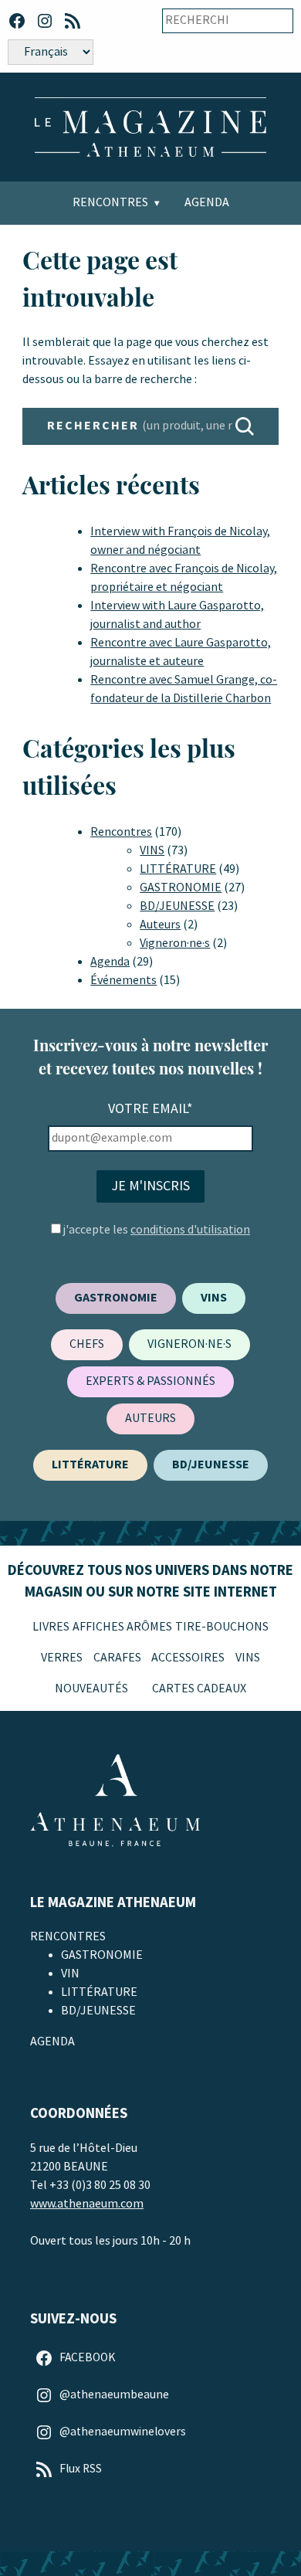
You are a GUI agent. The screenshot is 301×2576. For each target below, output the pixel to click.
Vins (248, 1658)
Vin (70, 1974)
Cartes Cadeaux (199, 1689)
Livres (51, 1627)
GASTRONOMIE (181, 888)
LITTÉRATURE (178, 869)
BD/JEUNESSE (177, 906)
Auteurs (160, 925)
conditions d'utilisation (190, 1230)
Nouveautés (91, 1689)
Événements (123, 981)
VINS (152, 851)
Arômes (149, 1627)
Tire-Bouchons (222, 1627)
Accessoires (188, 1658)
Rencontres (110, 203)
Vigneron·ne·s (175, 944)
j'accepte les (157, 1230)
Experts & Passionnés (150, 1381)
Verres (62, 1658)
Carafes (117, 1658)
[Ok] (271, 21)
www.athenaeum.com (87, 2204)
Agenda (207, 203)
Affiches (98, 1627)
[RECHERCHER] (245, 426)
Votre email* (150, 1109)
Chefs (87, 1344)
